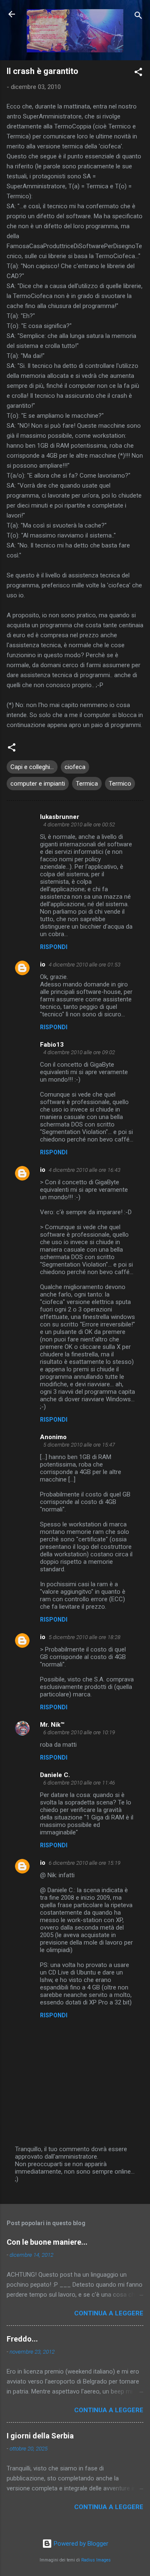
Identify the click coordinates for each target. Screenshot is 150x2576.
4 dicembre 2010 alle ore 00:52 (79, 825)
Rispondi (54, 947)
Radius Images (96, 2560)
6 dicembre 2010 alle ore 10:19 (79, 1732)
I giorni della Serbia (40, 2436)
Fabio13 (52, 1045)
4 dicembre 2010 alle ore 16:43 (85, 1170)
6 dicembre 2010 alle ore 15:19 (85, 1863)
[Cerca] (138, 17)
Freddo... (22, 2339)
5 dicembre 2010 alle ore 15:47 (79, 1445)
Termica (87, 784)
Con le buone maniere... (47, 2242)
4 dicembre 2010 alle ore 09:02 (79, 1052)
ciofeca (75, 767)
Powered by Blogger (80, 2544)
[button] (138, 73)
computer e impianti (38, 784)
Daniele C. (55, 1775)
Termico (120, 784)
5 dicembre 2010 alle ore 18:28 (85, 1637)
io (43, 964)
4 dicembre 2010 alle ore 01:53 (85, 965)
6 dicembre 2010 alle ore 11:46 (79, 1783)
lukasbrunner (60, 817)
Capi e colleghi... (32, 767)
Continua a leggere (109, 2313)
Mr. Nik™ (52, 1725)
